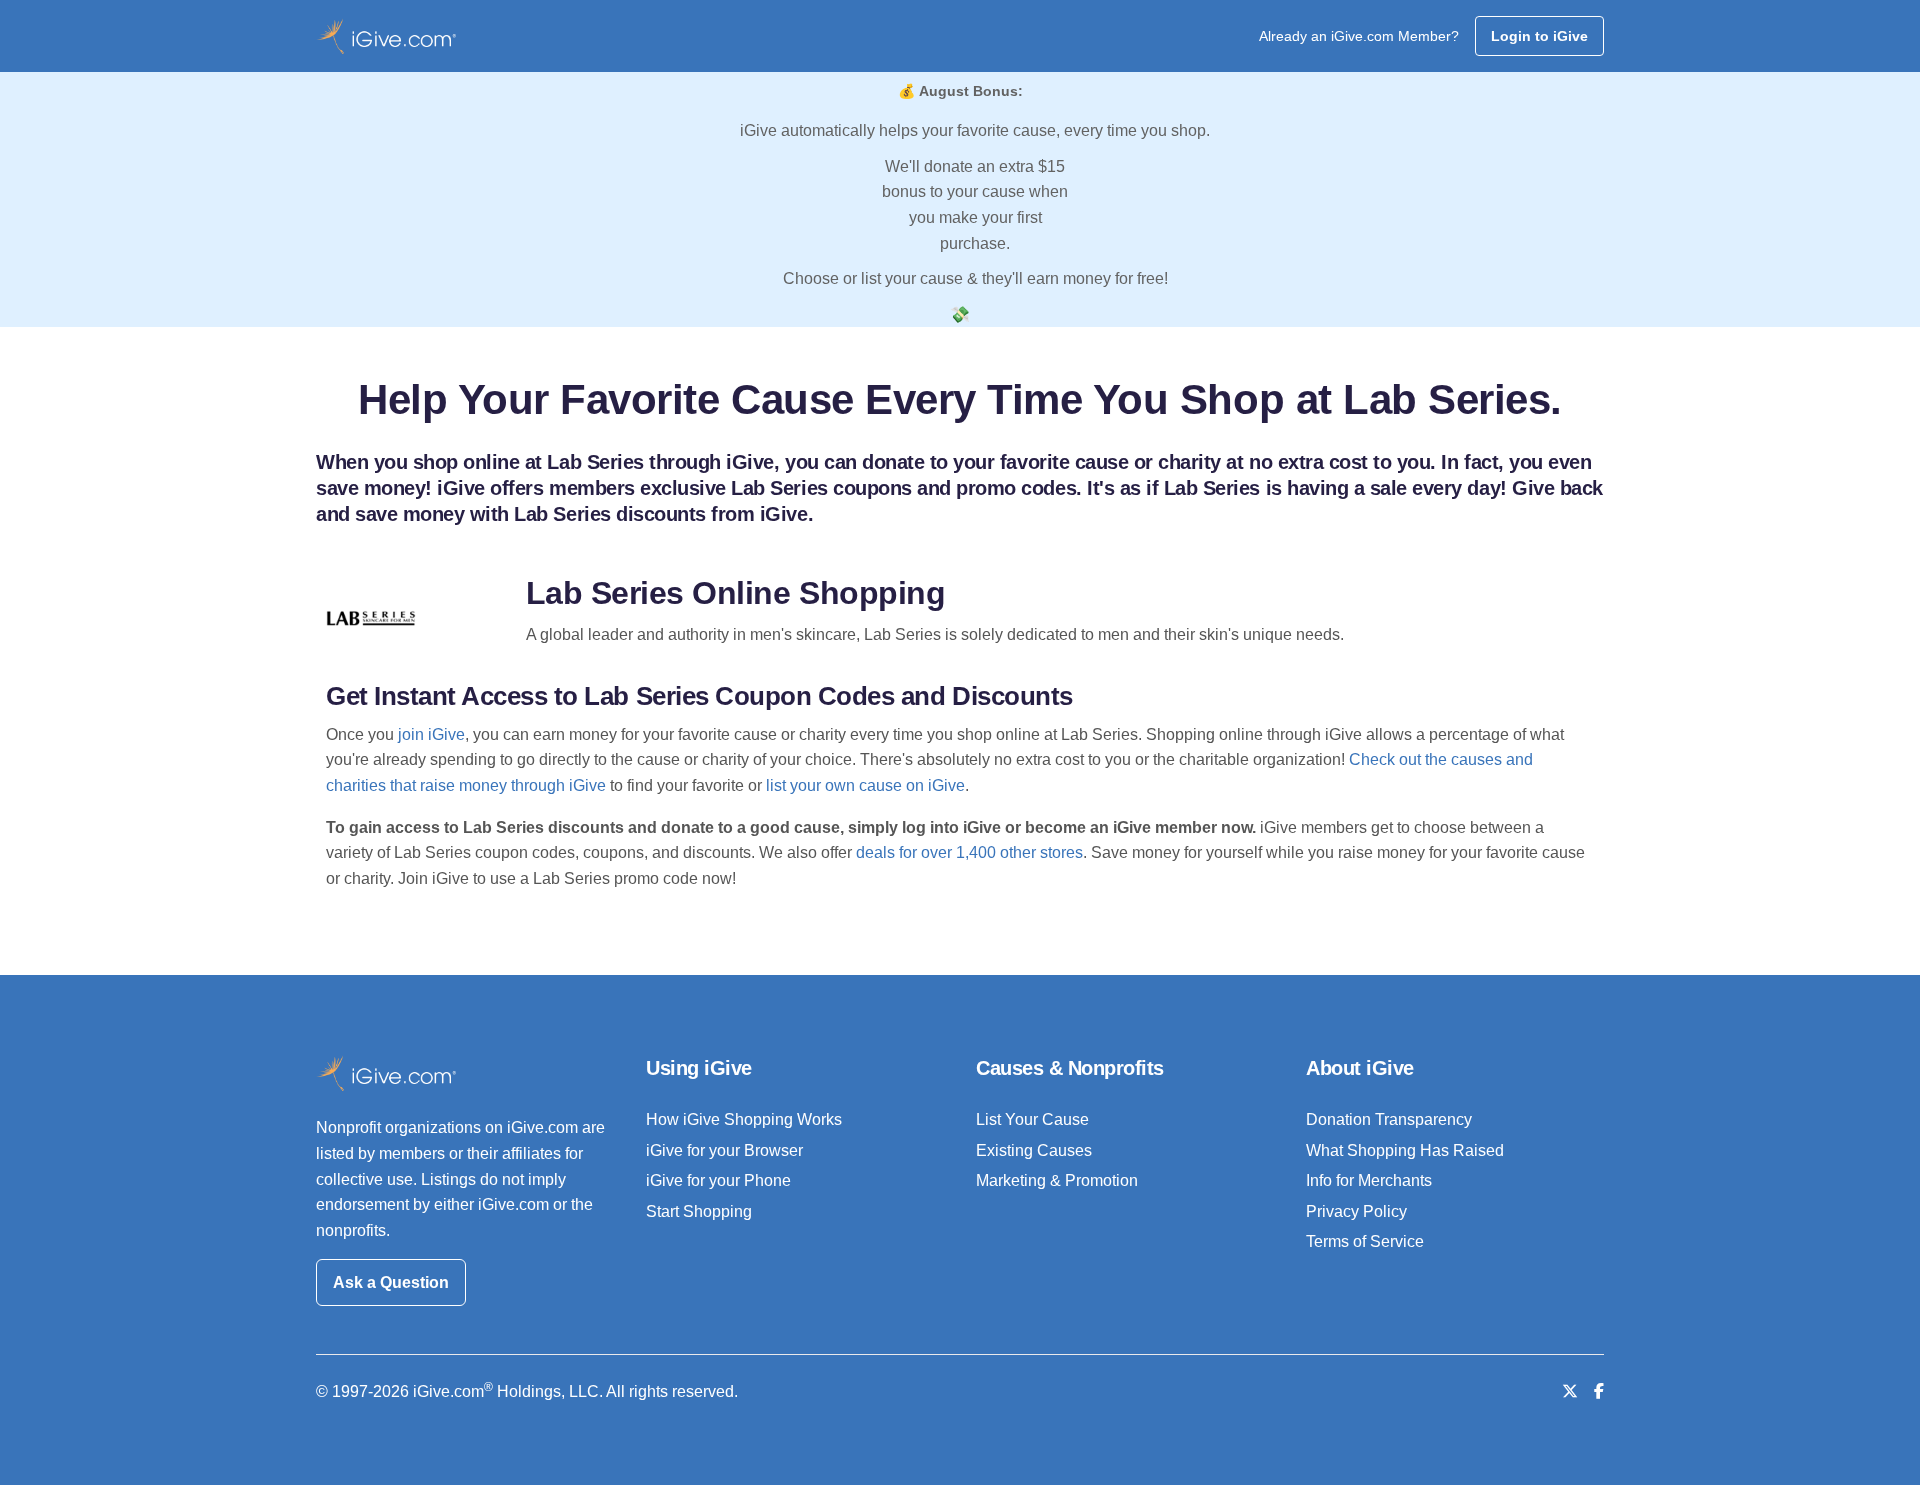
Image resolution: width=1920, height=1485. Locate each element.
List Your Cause (1032, 1119)
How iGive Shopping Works (744, 1119)
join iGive (431, 734)
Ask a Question (391, 1282)
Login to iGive (1539, 36)
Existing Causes (1034, 1150)
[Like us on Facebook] (1599, 1391)
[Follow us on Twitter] (1570, 1391)
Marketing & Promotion (1057, 1180)
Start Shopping (699, 1211)
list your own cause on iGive (865, 785)
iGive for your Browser (724, 1150)
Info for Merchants (1369, 1180)
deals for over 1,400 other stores (969, 852)
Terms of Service (1365, 1241)
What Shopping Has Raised (1405, 1150)
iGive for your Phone (718, 1180)
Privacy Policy (1356, 1211)
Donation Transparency (1389, 1119)
